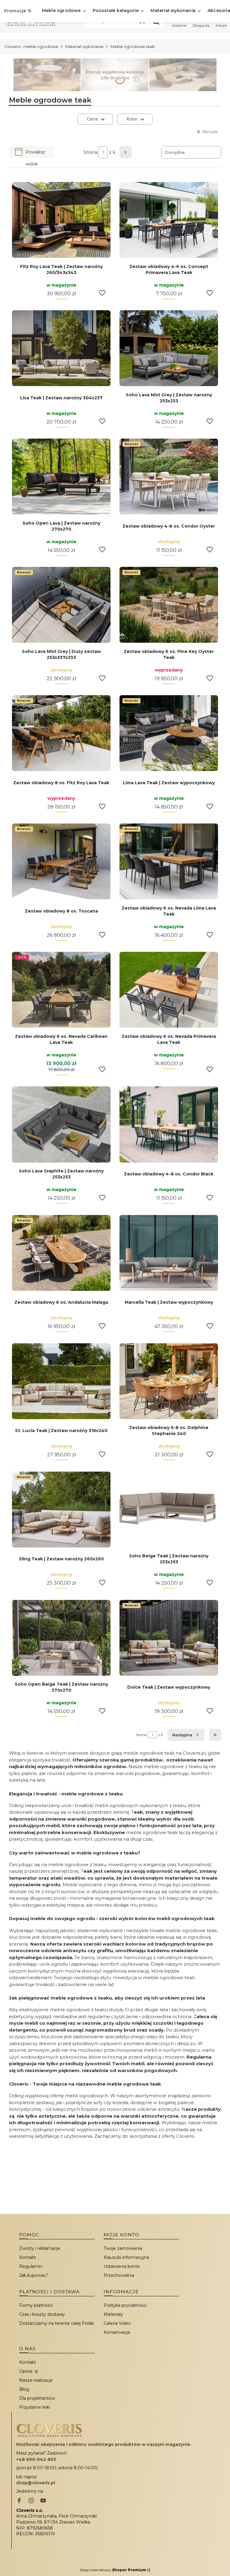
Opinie (27, 2371)
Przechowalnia (119, 2275)
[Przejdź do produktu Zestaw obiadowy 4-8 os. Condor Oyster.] (169, 476)
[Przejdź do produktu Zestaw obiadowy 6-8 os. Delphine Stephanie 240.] (169, 1381)
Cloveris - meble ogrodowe (31, 46)
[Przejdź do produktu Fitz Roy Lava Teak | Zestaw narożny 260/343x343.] (61, 220)
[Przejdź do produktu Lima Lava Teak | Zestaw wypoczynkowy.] (169, 733)
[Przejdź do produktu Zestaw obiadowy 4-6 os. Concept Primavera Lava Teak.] (169, 220)
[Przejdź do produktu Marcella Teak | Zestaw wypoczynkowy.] (169, 1253)
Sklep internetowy (113, 2570)
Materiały (113, 2314)
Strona (90, 152)
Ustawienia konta (122, 2266)
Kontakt (28, 2257)
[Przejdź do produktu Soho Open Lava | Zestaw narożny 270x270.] (61, 476)
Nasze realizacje (36, 2380)
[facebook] (19, 2501)
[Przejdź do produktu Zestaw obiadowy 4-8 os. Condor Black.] (169, 1124)
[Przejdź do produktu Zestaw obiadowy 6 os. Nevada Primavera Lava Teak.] (169, 990)
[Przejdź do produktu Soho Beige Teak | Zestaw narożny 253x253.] (169, 1510)
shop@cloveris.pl (36, 2483)
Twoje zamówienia (123, 2248)
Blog (24, 2389)
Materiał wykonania (84, 46)
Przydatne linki (35, 2407)
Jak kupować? (34, 2275)
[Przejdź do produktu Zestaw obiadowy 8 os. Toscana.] (61, 861)
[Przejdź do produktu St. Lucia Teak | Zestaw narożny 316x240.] (61, 1381)
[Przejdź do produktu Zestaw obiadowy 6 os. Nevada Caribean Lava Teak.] (61, 990)
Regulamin (31, 2266)
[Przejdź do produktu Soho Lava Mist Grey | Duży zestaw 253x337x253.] (61, 605)
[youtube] (43, 2501)
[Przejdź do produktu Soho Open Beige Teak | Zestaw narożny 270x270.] (61, 1638)
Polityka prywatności (125, 2305)
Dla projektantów (37, 2398)
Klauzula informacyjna (126, 2257)
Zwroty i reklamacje (40, 2248)
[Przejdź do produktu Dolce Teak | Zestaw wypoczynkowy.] (169, 1638)
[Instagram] (31, 2501)
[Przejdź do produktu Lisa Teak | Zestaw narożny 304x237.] (61, 348)
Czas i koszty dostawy (42, 2314)
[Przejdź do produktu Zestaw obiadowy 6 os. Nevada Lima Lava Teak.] (169, 861)
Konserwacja (117, 2332)
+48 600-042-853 (36, 2459)
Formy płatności (36, 2305)
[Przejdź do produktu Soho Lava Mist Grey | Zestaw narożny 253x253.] (169, 348)
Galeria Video (117, 2323)
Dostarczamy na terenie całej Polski (57, 2323)
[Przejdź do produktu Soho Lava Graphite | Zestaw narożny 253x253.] (61, 1124)
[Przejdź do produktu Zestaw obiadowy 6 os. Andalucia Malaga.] (61, 1253)
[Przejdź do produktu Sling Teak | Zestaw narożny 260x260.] (61, 1510)
